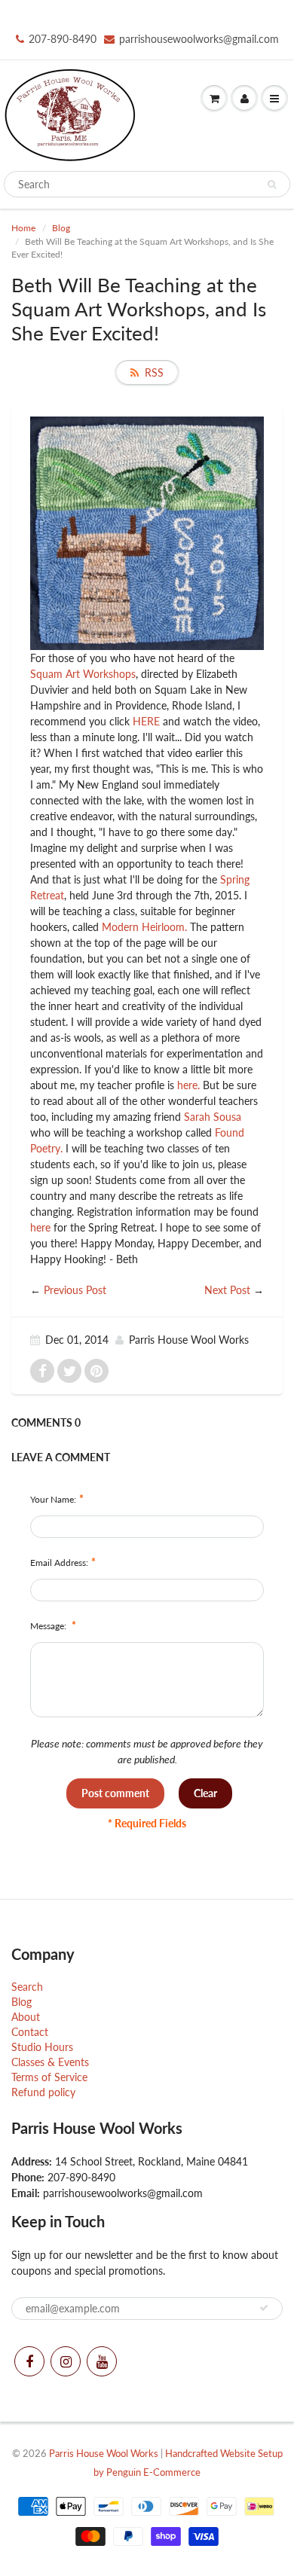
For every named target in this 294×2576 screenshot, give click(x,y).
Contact (30, 2032)
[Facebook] (29, 2361)
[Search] (272, 185)
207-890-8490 (63, 39)
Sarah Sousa (213, 1117)
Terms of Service (49, 2077)
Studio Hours (42, 2047)
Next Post (227, 1290)
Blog (61, 228)
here (40, 1227)
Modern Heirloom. (146, 927)
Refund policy (43, 2092)
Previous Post (75, 1290)
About (26, 2017)
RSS (154, 372)
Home (23, 228)
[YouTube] (102, 2361)
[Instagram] (66, 2361)
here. (188, 1085)
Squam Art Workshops (83, 674)
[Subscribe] (264, 2308)
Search (27, 1987)
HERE (146, 721)
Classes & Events (50, 2062)
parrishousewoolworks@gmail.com (199, 39)
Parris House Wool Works (104, 2453)
